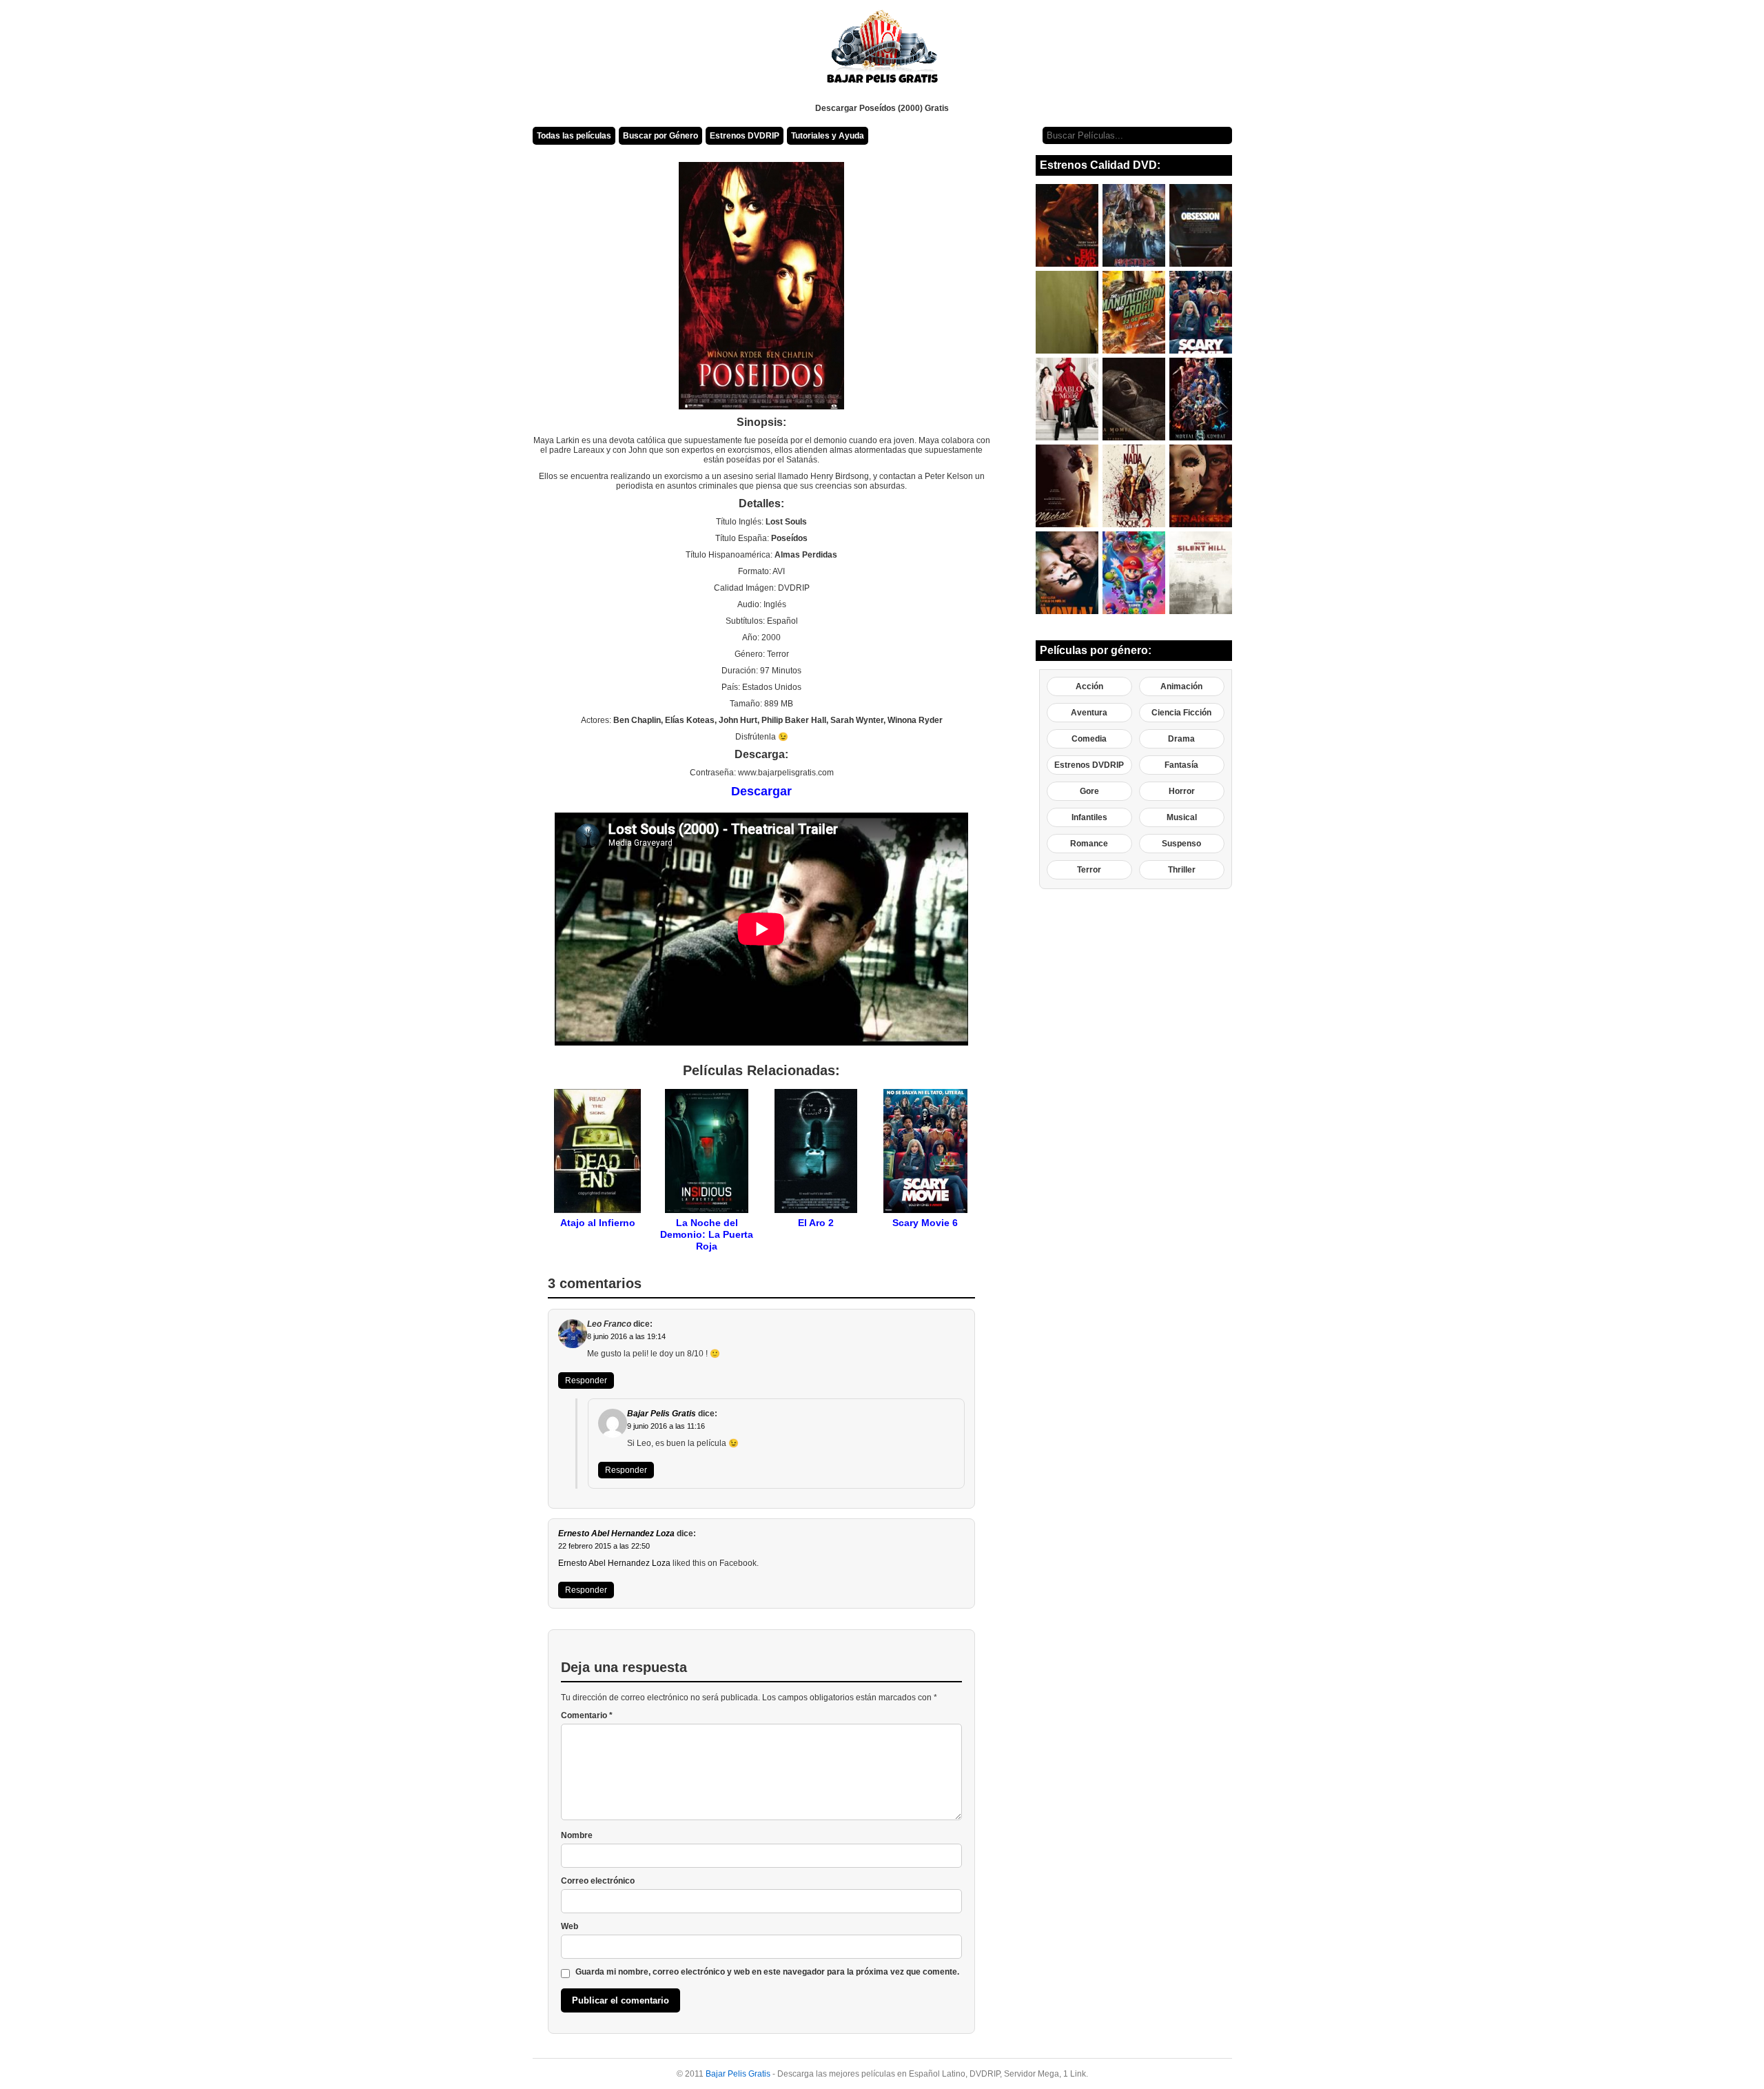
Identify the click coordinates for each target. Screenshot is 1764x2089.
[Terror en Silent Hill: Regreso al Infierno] (1201, 573)
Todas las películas (574, 136)
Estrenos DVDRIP (745, 136)
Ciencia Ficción (1181, 713)
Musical (1182, 817)
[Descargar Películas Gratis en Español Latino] (882, 52)
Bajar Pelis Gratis (661, 1414)
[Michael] (1067, 486)
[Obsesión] (1201, 225)
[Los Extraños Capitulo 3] (1201, 486)
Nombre (577, 1835)
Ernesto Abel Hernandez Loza (616, 1533)
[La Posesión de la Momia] (1134, 399)
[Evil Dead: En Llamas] (1067, 225)
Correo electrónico (598, 1881)
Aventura (1089, 713)
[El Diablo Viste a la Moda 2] (1067, 399)
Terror (1089, 870)
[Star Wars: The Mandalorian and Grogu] (1134, 312)
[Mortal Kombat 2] (1201, 399)
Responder (586, 1380)
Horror (1182, 791)
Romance (1089, 844)
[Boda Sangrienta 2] (1134, 486)
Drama (1181, 739)
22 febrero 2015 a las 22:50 (604, 1546)
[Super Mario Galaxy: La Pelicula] (1134, 573)
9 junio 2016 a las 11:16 (666, 1426)
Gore (1089, 791)
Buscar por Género (660, 136)
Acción (1089, 686)
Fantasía (1181, 765)
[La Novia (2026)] (1067, 573)
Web (570, 1926)
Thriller (1182, 870)
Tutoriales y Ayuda (828, 136)
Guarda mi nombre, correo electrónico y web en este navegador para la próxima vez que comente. (767, 1972)
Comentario (587, 1715)
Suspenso (1181, 844)
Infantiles (1089, 817)
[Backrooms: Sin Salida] (1067, 312)
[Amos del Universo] (1134, 225)
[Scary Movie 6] (1201, 312)
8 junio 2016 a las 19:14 (626, 1336)
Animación (1181, 686)
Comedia (1089, 739)
